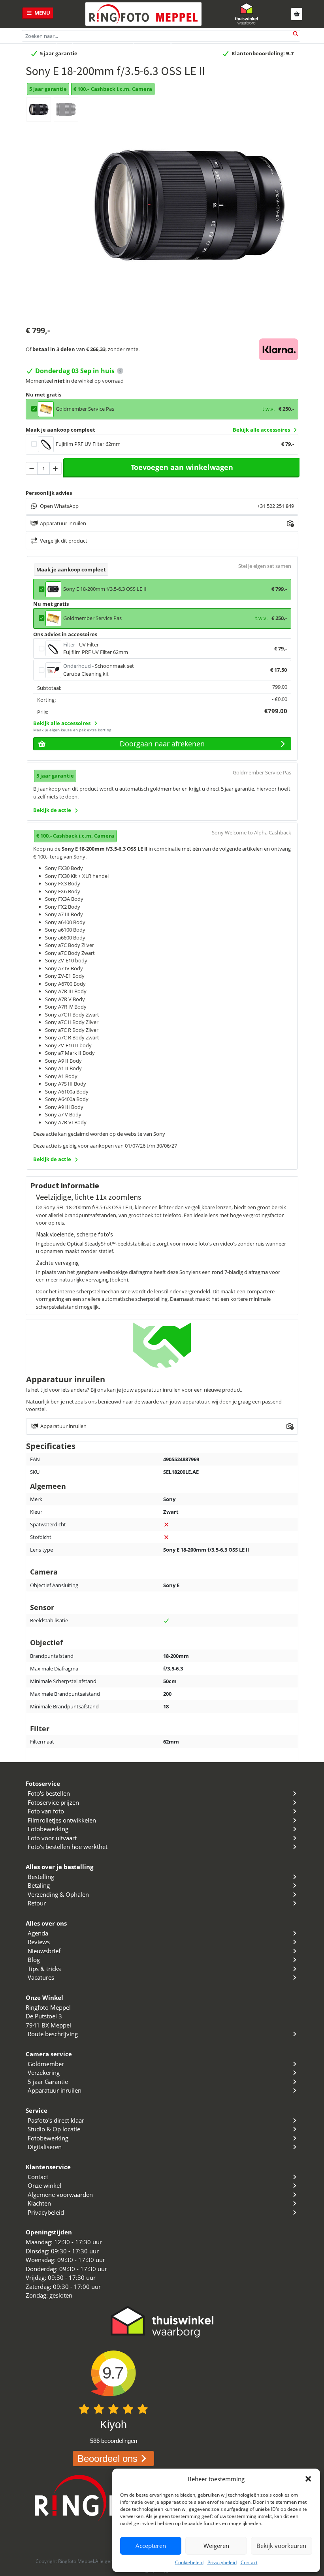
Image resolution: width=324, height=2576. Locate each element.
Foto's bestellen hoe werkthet (68, 1847)
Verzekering (44, 2072)
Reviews (39, 1942)
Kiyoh (113, 2425)
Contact (249, 2562)
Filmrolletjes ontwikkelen (62, 1820)
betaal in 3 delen (54, 349)
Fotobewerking (48, 1829)
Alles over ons (46, 1923)
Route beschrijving (53, 2034)
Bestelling (41, 1877)
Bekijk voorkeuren (281, 2546)
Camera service (49, 2054)
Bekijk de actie (52, 810)
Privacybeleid (222, 2562)
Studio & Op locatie (54, 2129)
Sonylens (189, 1272)
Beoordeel (107, 2459)
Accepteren (151, 2546)
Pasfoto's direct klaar (56, 2120)
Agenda (38, 1933)
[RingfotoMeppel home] (143, 14)
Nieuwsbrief (44, 1951)
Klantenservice (48, 2167)
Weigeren (216, 2546)
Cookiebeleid (189, 2562)
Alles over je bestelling (59, 1867)
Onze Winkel (44, 1997)
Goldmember (46, 2064)
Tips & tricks (44, 1969)
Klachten (39, 2203)
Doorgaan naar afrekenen (162, 744)
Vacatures (41, 1977)
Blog (34, 1960)
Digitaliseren (45, 2147)
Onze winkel (44, 2185)
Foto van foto (46, 1811)
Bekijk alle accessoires (261, 430)
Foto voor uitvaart (52, 1838)
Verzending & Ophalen (58, 1894)
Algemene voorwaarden (60, 2195)
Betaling (39, 1885)
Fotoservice (43, 1783)
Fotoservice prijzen (53, 1802)
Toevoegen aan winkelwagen (182, 467)
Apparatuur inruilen (55, 2090)
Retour (37, 1903)
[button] (308, 2479)
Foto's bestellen (49, 1793)
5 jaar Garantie (48, 2082)
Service (37, 2110)
